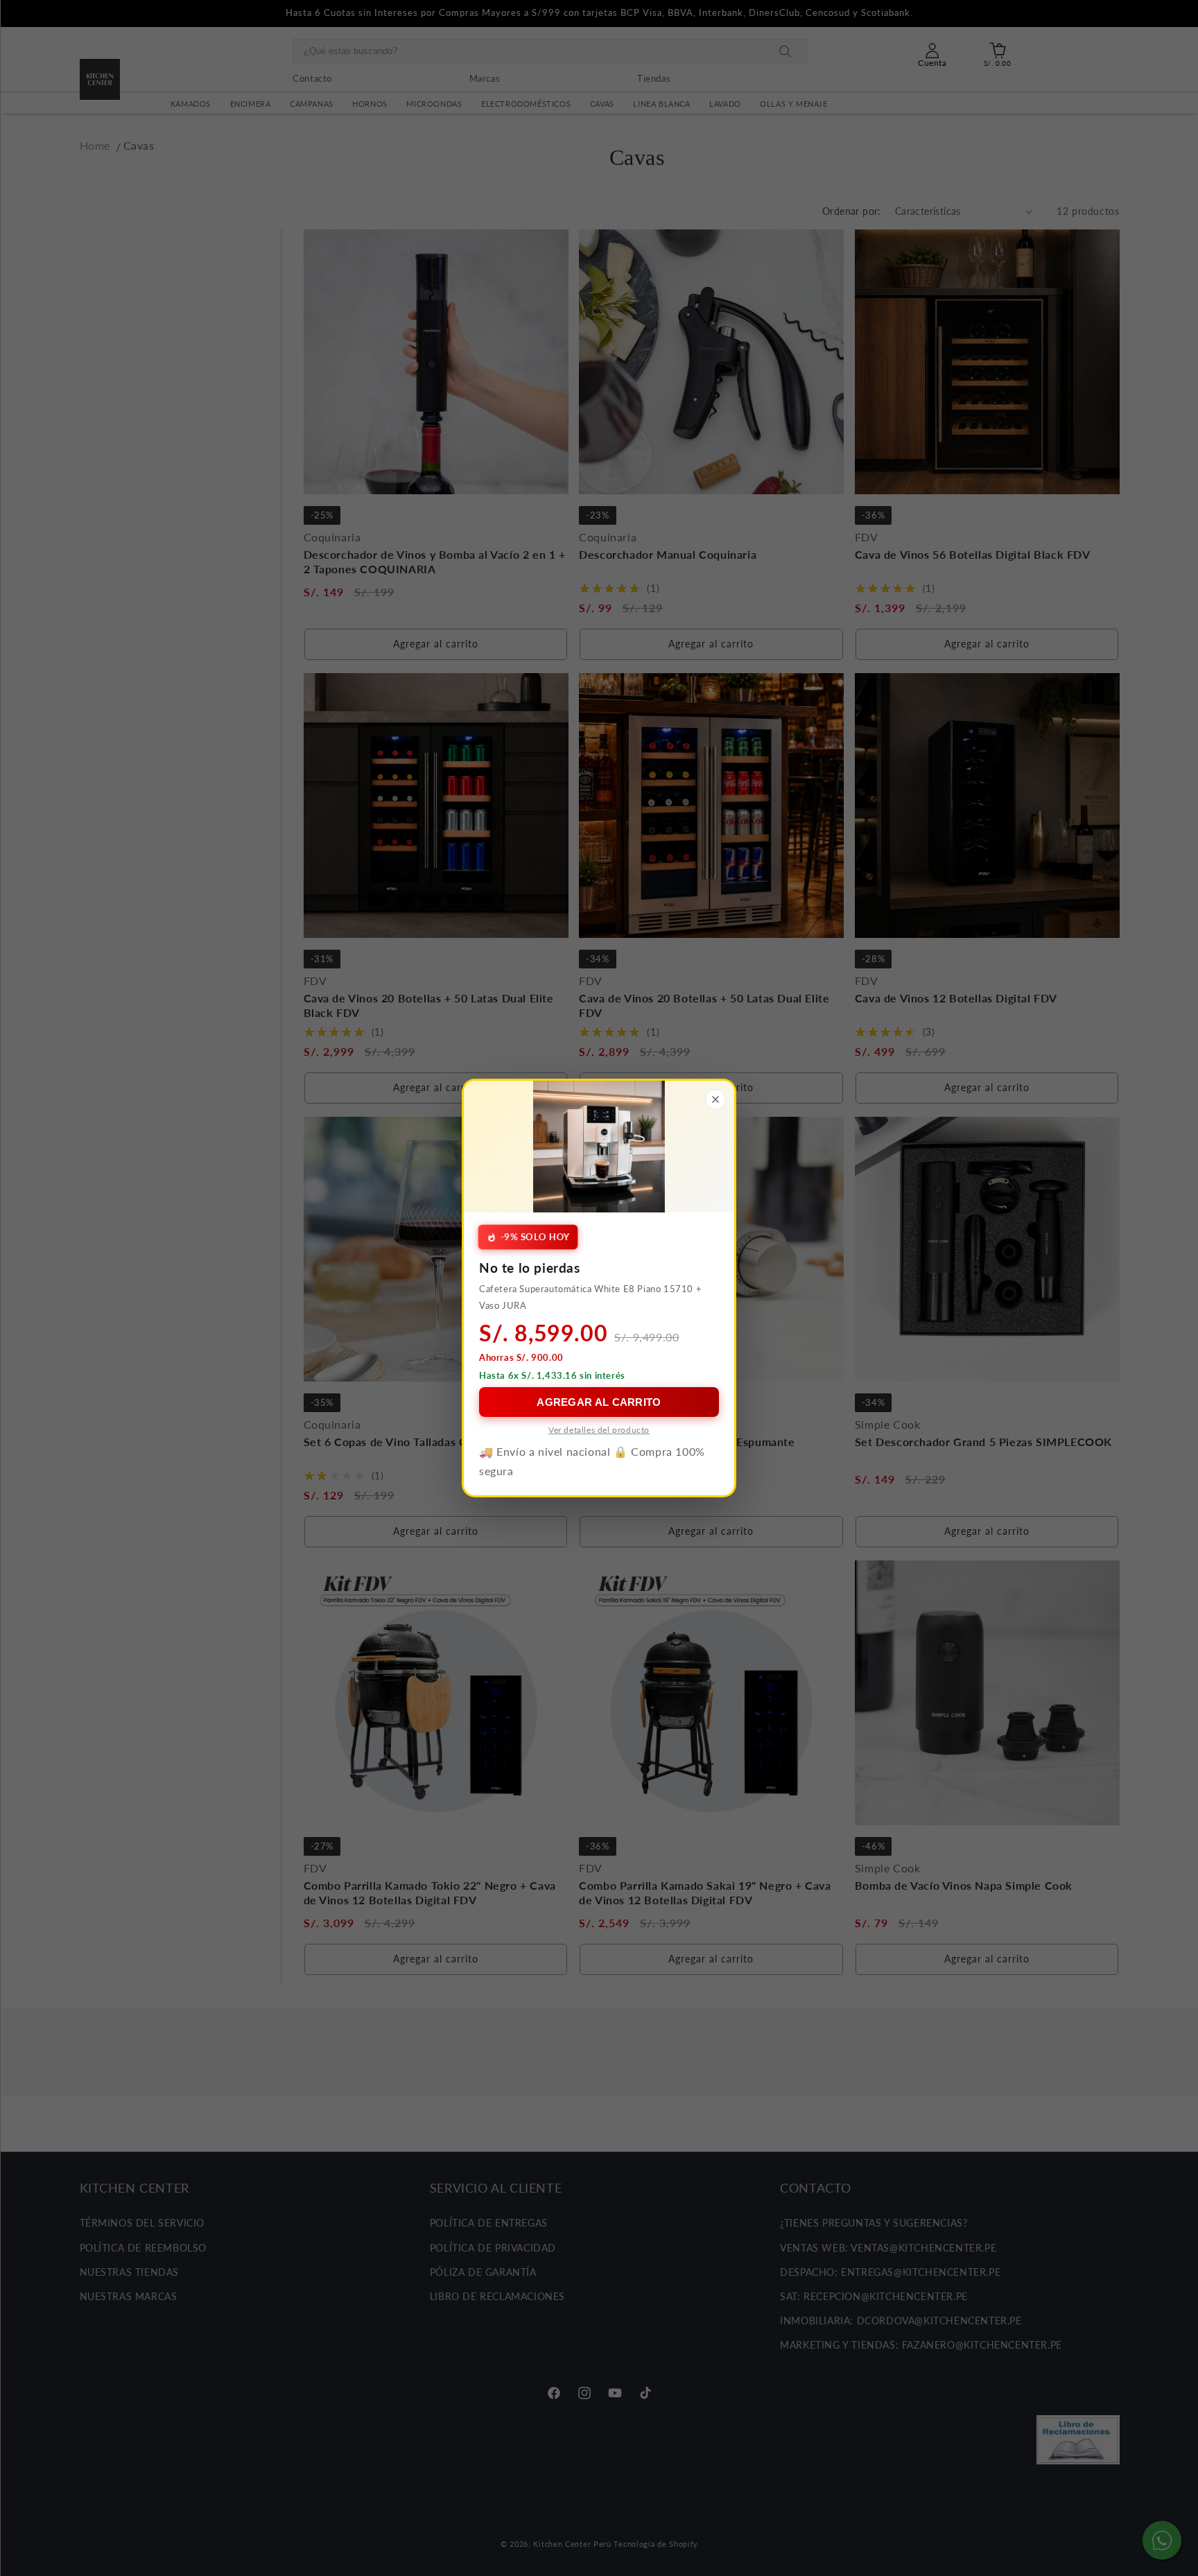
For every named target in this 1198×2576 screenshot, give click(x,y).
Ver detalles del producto (599, 1430)
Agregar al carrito (599, 1402)
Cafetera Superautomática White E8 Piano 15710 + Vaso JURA (590, 1297)
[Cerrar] (715, 1099)
